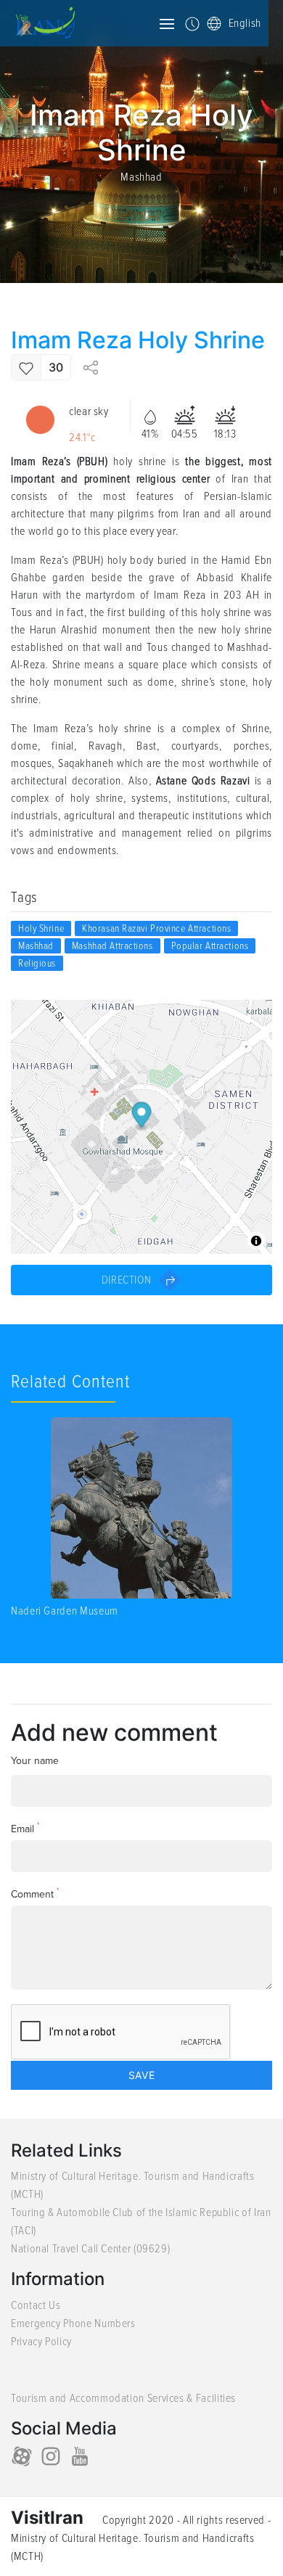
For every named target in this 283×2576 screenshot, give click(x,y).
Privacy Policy (41, 2342)
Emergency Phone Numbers (73, 2323)
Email (25, 1828)
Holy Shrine (41, 928)
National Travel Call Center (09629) (90, 2249)
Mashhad (141, 177)
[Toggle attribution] (256, 1241)
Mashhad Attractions (112, 946)
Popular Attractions (210, 946)
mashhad (36, 946)
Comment (35, 1894)
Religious (37, 963)
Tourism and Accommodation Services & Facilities (123, 2398)
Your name (35, 1761)
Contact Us (36, 2305)
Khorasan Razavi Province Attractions (156, 928)
